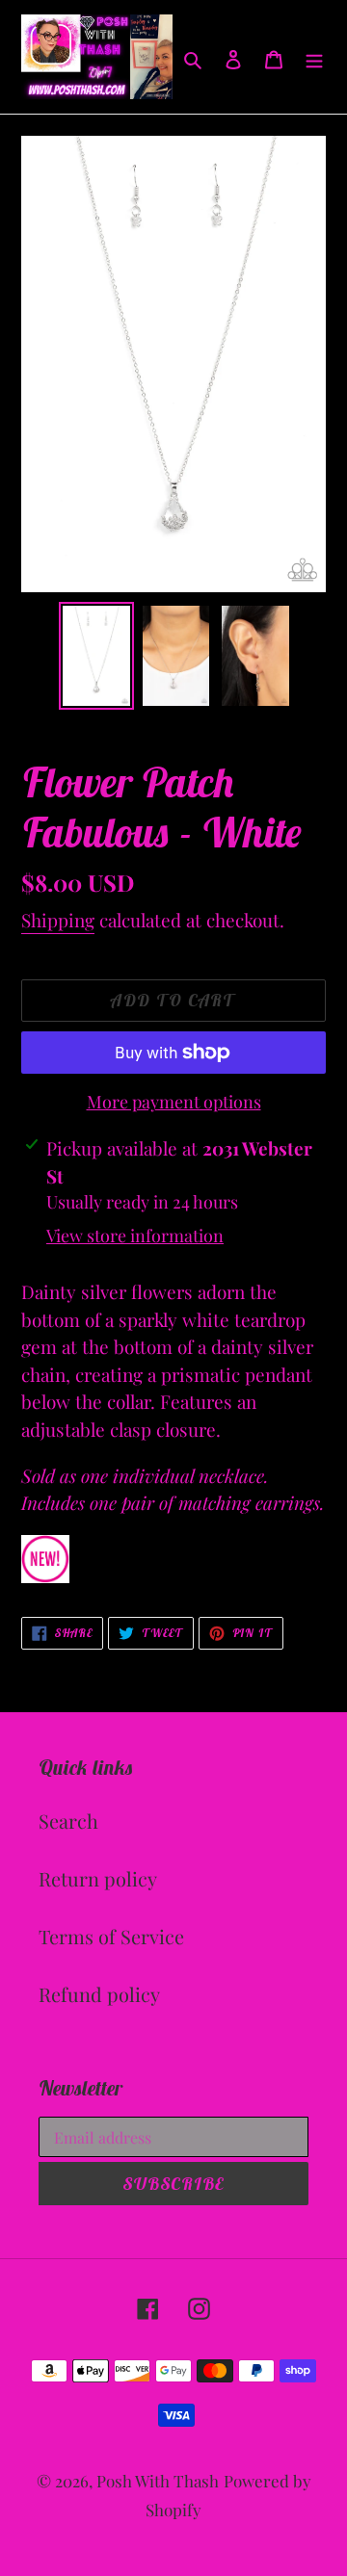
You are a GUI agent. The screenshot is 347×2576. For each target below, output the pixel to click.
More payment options (174, 1102)
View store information (135, 1236)
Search (68, 1821)
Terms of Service (111, 1936)
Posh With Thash (158, 2481)
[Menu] (314, 57)
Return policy (98, 1878)
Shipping (58, 920)
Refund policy (99, 1994)
